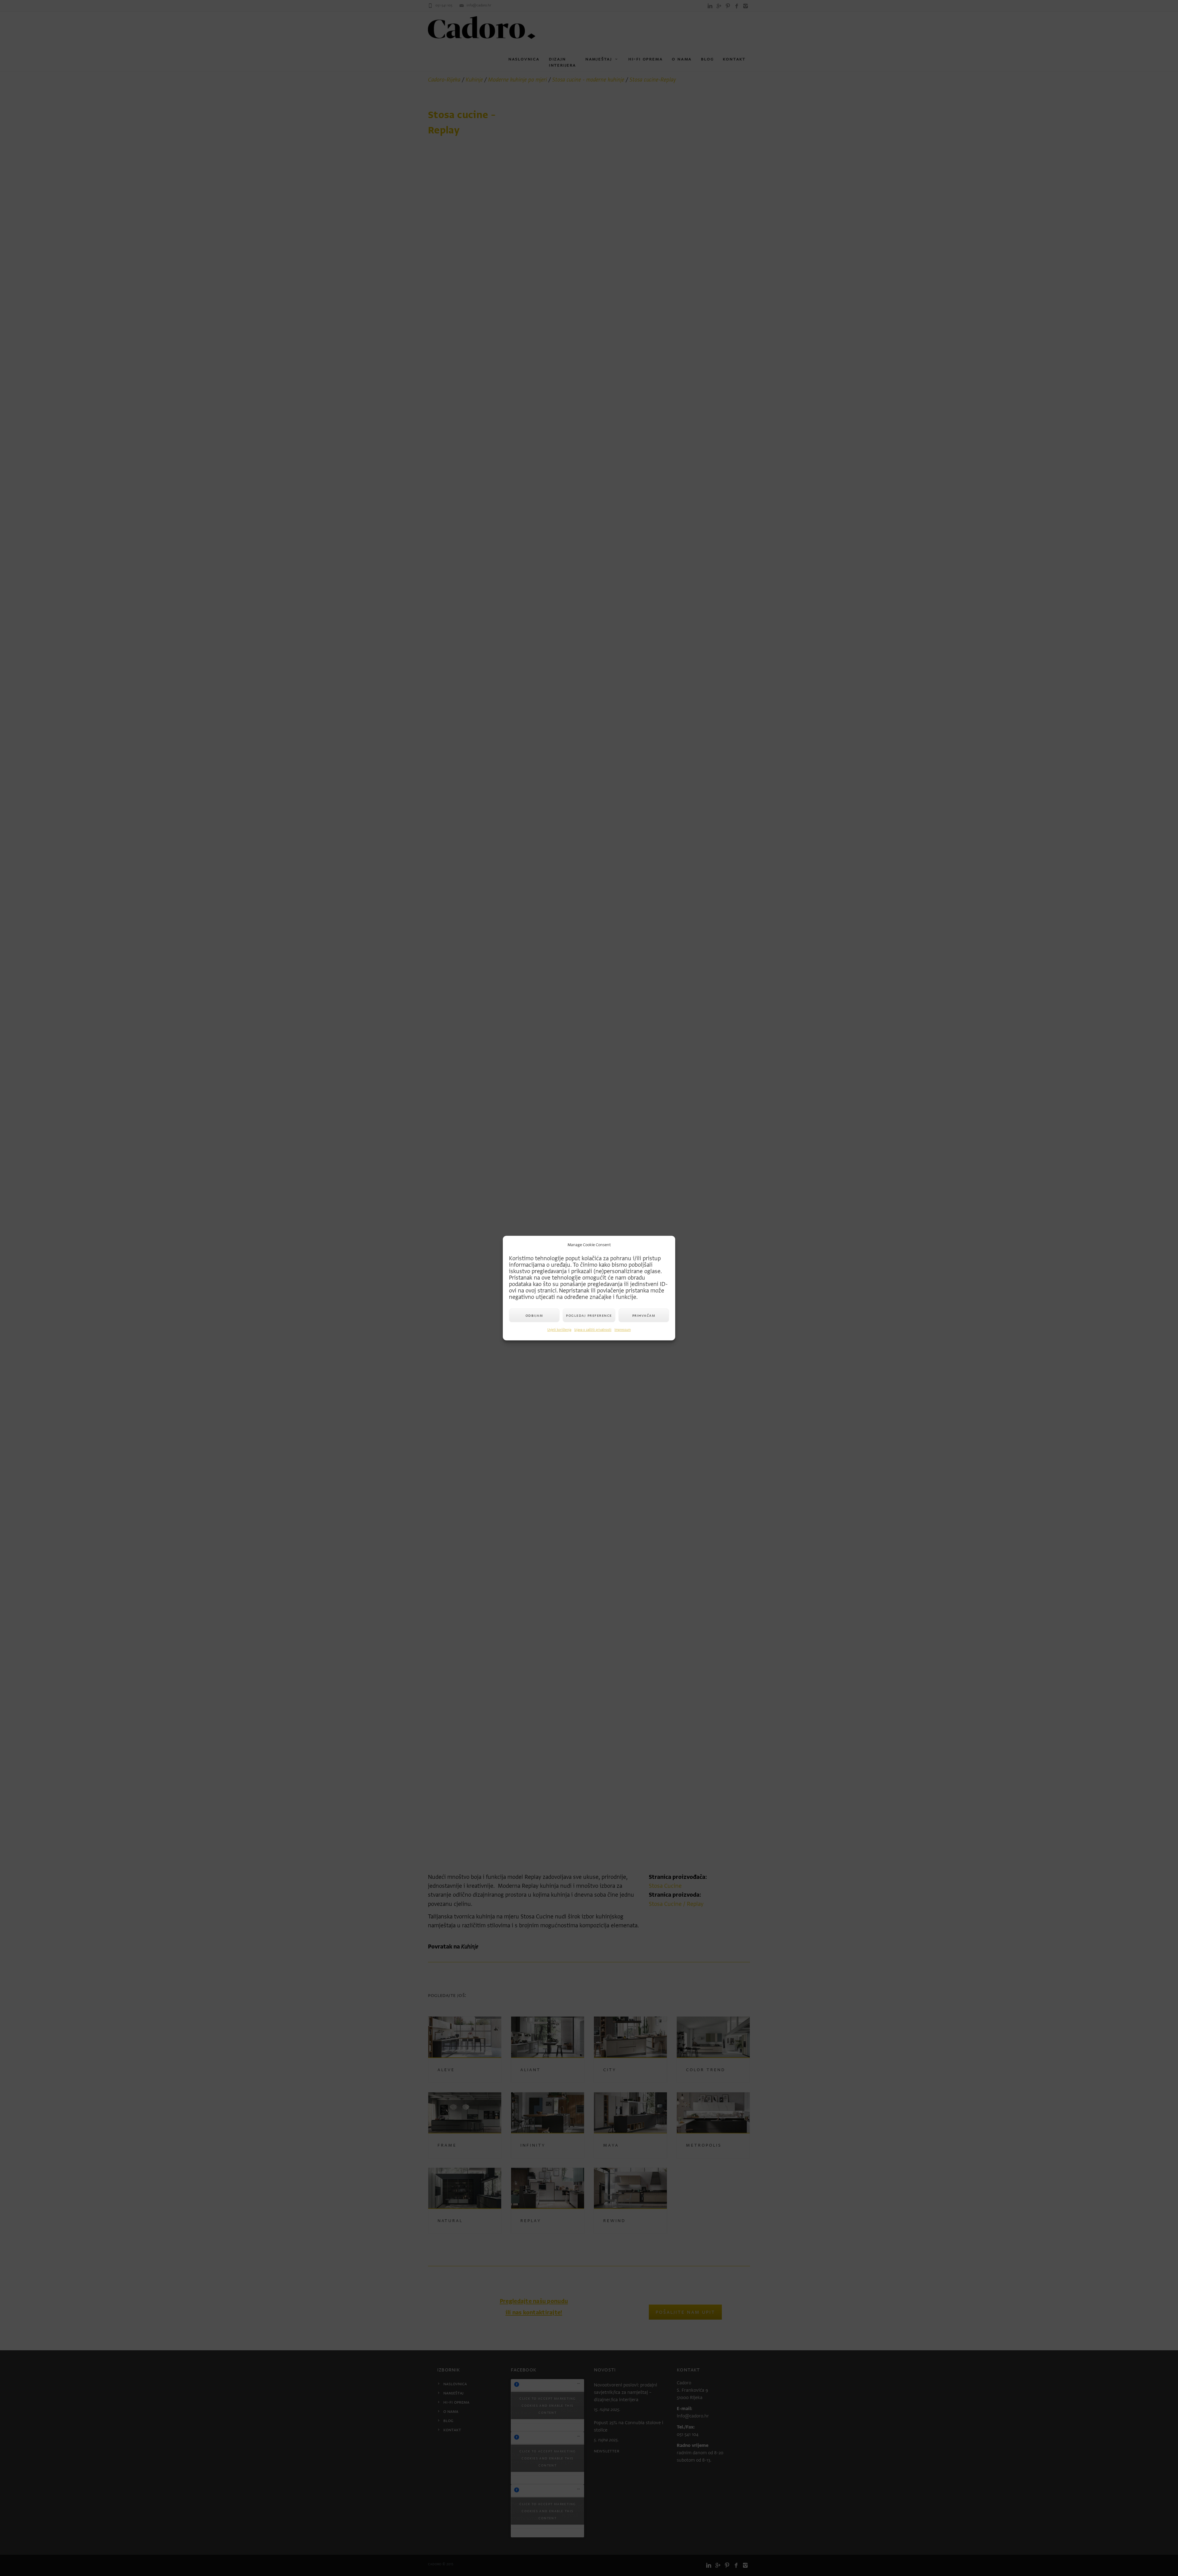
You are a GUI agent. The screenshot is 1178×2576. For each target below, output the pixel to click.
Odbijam (534, 1315)
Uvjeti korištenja (559, 1330)
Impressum (623, 1330)
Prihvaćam (644, 1315)
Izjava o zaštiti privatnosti (593, 1330)
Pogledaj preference (589, 1315)
